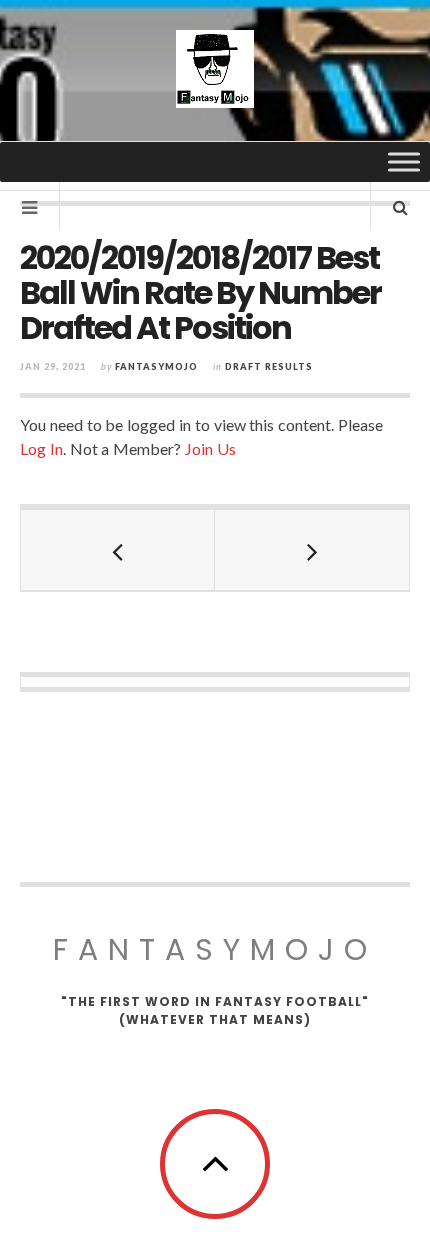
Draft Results (269, 366)
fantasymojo (156, 366)
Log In (41, 448)
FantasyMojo (215, 949)
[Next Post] (312, 550)
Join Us (210, 448)
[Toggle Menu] (404, 161)
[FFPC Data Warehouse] (215, 69)
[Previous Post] (118, 550)
